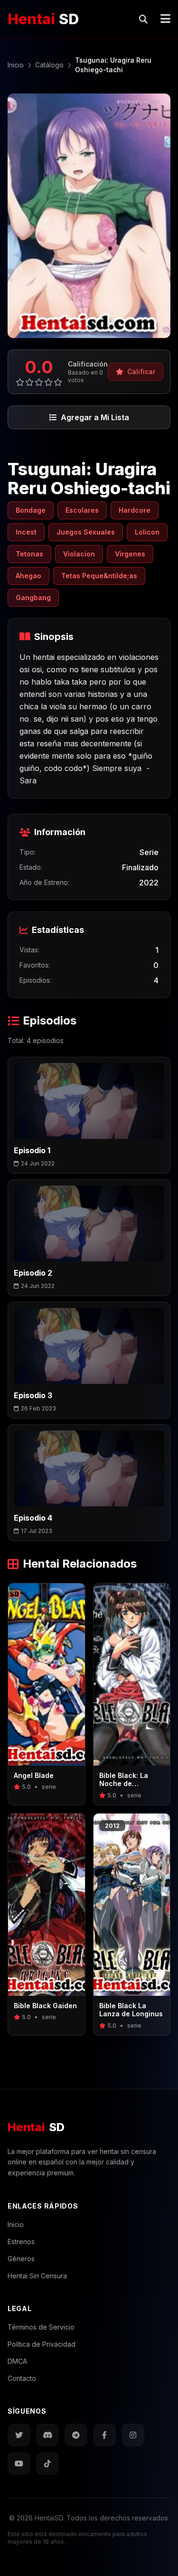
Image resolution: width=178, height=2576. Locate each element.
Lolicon (147, 532)
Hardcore (135, 510)
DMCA (17, 2361)
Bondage (31, 510)
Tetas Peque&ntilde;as (99, 576)
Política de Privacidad (42, 2344)
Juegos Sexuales (86, 532)
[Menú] (165, 19)
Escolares (82, 510)
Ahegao (28, 576)
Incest (26, 532)
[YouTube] (19, 2463)
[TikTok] (47, 2463)
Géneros (21, 2259)
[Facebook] (104, 2435)
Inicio (16, 2224)
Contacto (22, 2378)
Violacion (79, 554)
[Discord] (47, 2435)
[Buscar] (143, 19)
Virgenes (130, 554)
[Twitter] (19, 2435)
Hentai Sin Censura (37, 2276)
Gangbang (33, 597)
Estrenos (21, 2242)
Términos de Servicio (41, 2327)
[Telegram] (76, 2435)
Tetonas (29, 554)
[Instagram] (133, 2435)
